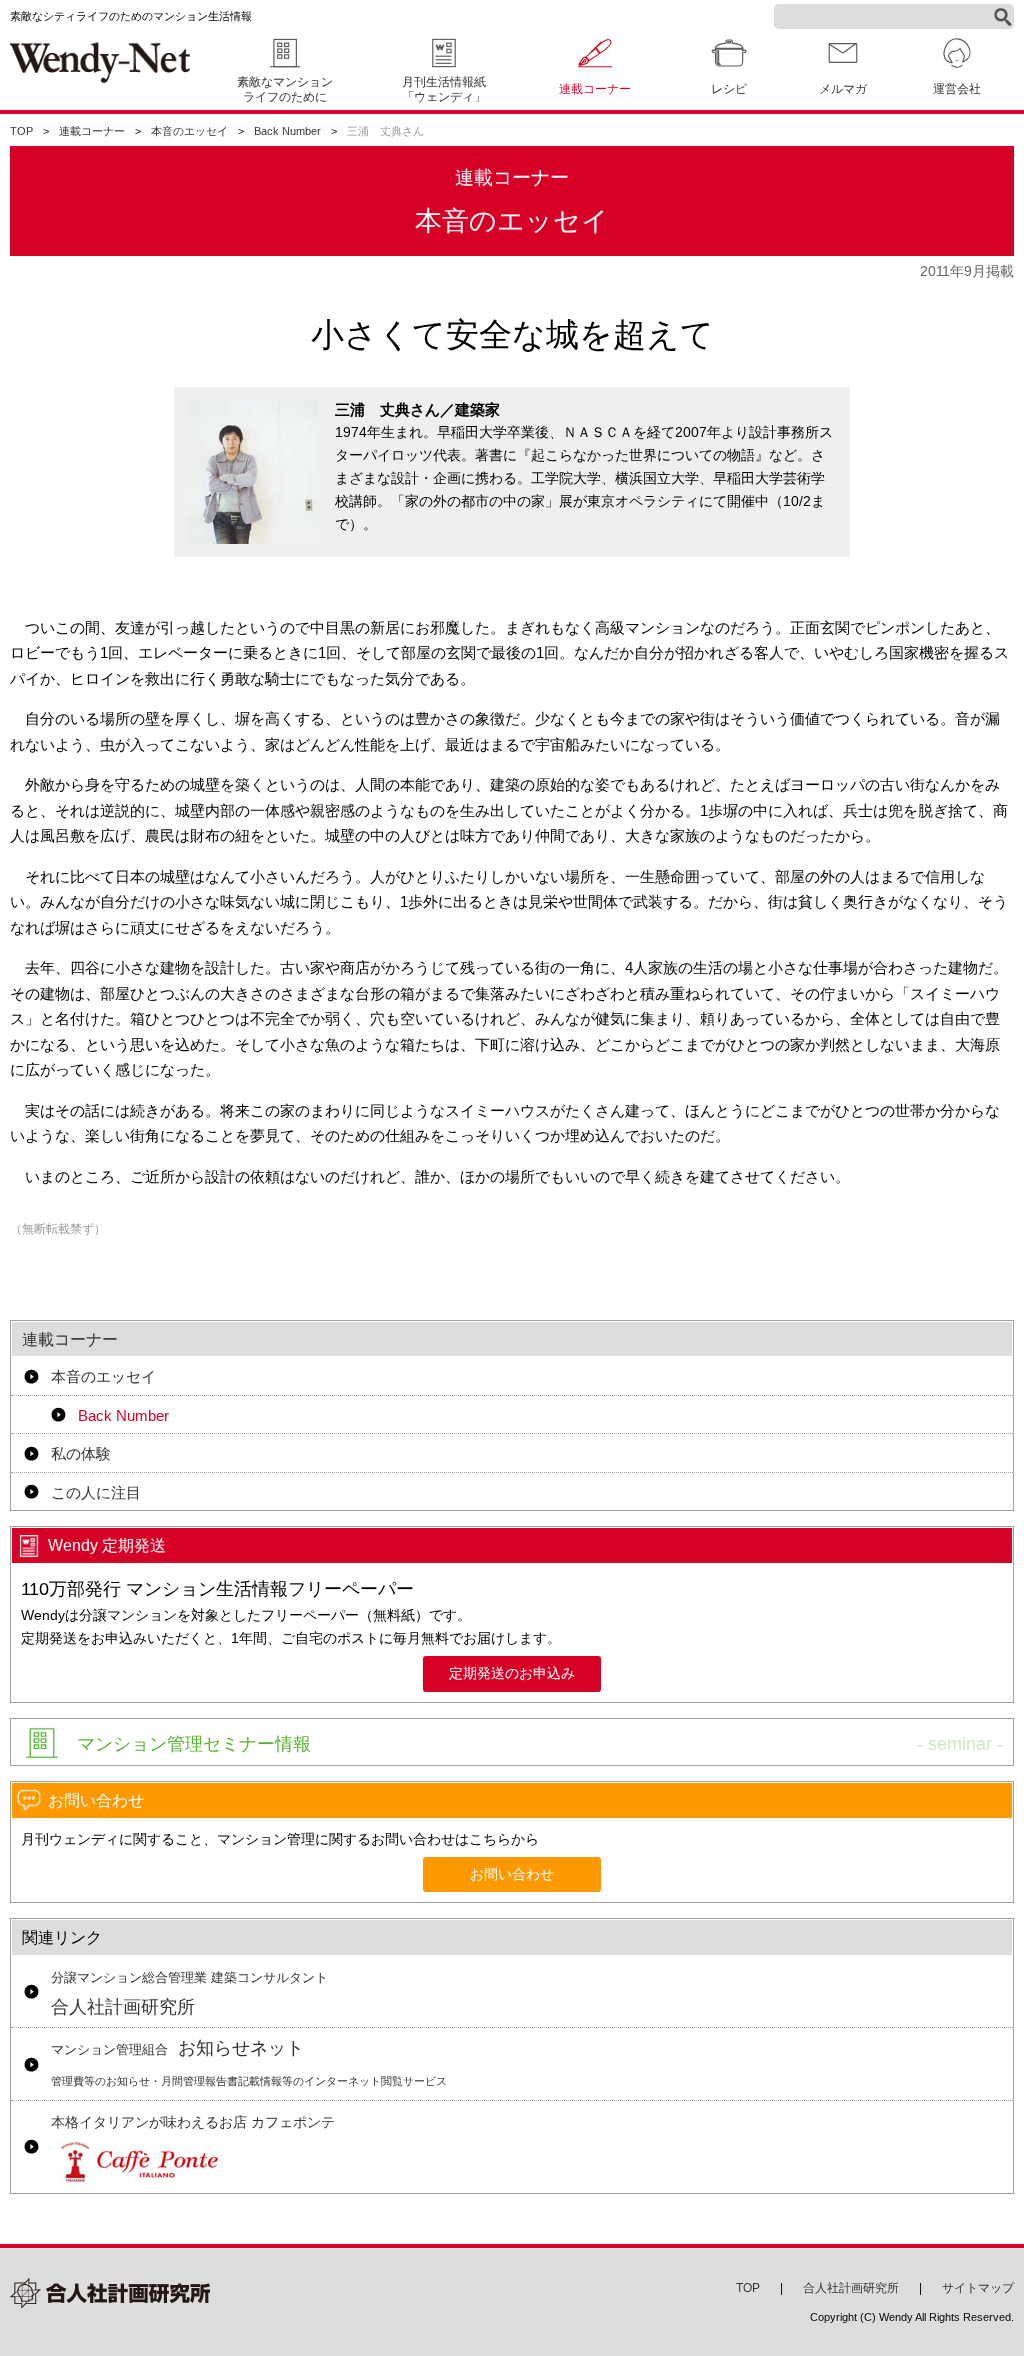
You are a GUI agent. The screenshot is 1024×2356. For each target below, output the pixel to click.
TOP (21, 131)
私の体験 (81, 1453)
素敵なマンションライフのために (285, 89)
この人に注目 (96, 1492)
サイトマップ (978, 2288)
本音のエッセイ (189, 131)
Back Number (287, 131)
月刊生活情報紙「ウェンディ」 (444, 89)
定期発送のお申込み (512, 1673)
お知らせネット (249, 2062)
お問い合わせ (512, 1874)
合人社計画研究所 (189, 1994)
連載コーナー (92, 131)
